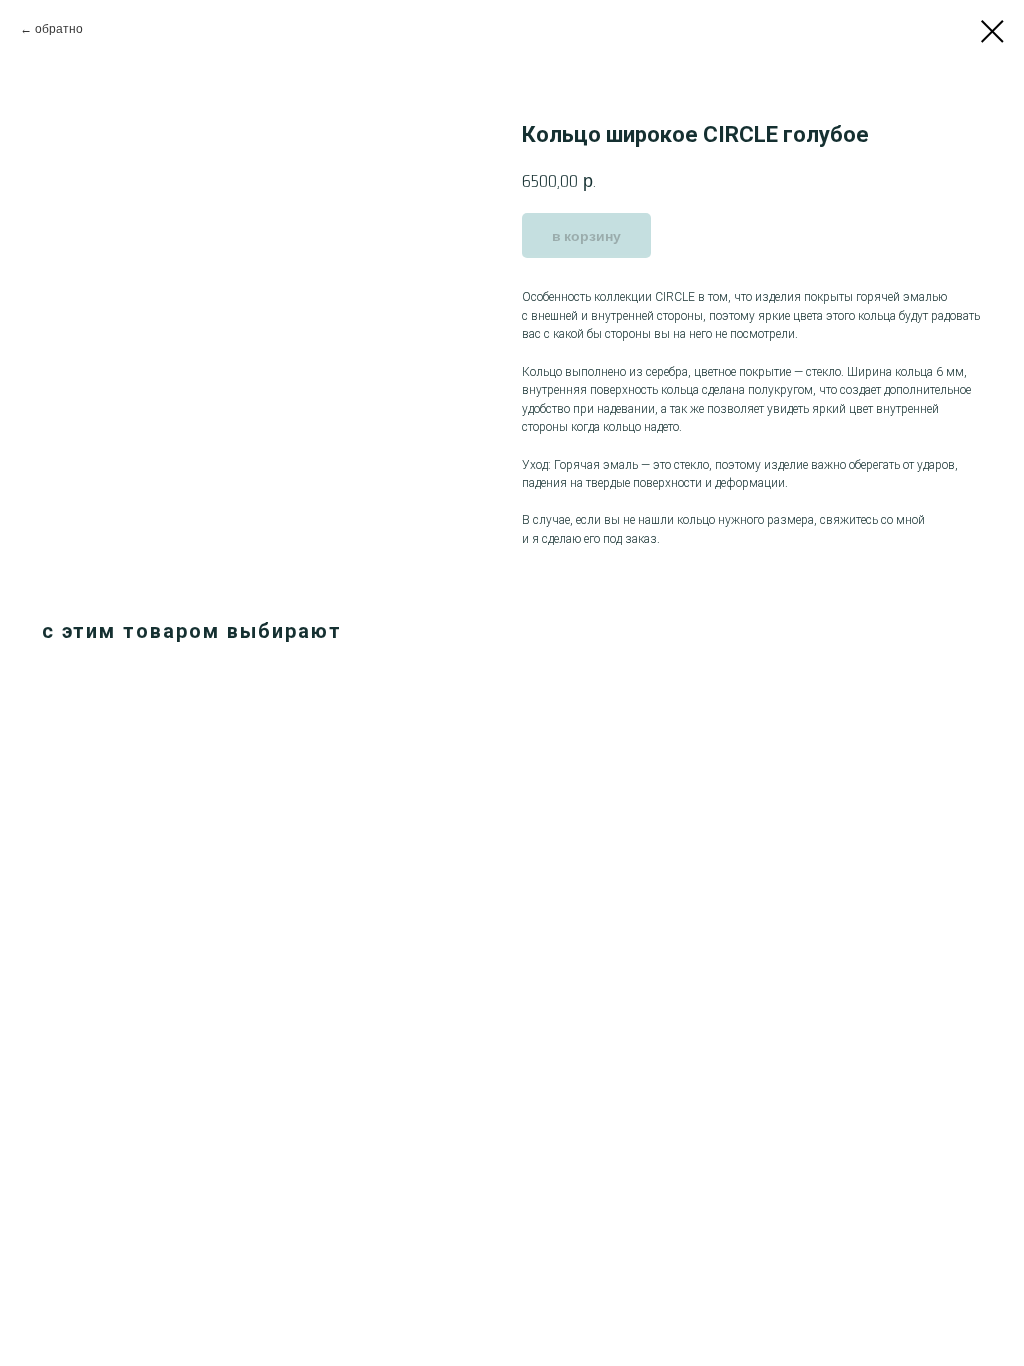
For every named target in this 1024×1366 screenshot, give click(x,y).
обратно (59, 29)
